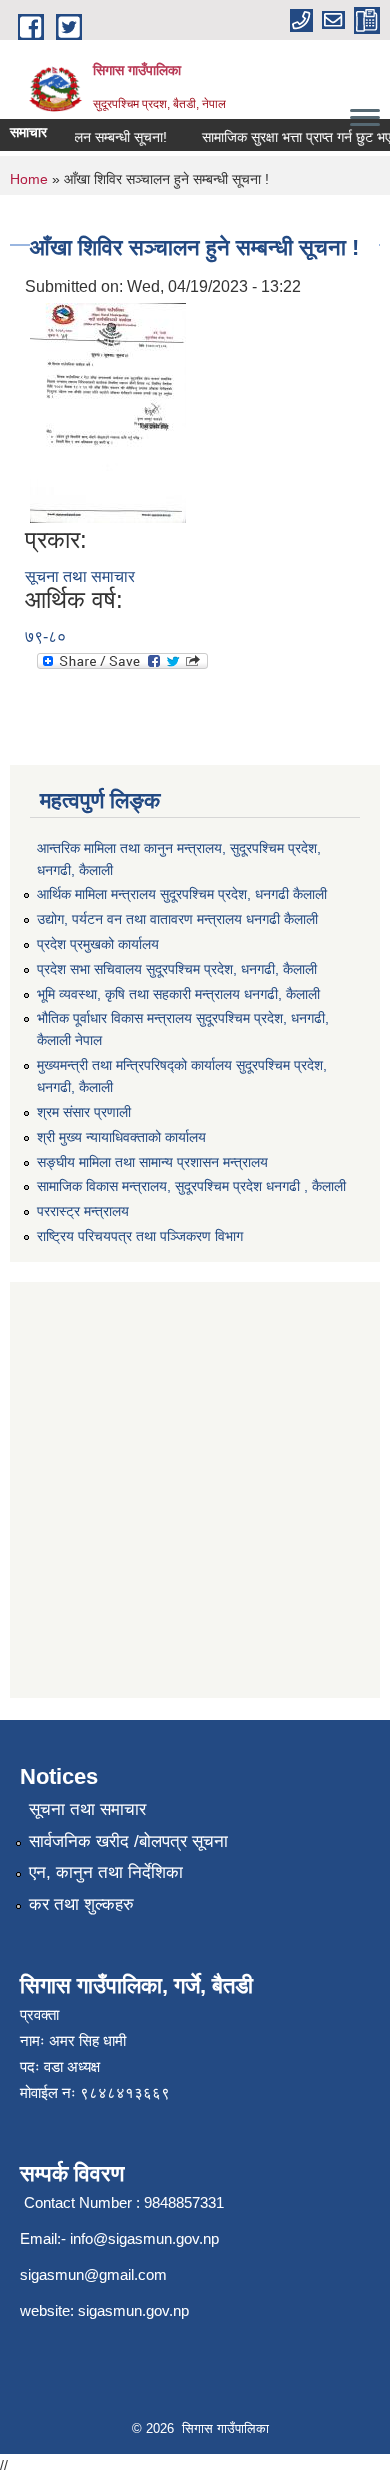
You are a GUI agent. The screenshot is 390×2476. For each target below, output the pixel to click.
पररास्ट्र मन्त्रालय (83, 1211)
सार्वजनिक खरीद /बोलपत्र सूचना (128, 1841)
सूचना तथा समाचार (80, 576)
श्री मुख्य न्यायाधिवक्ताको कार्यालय (121, 1137)
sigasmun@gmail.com (93, 2274)
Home (29, 179)
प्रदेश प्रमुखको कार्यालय (98, 944)
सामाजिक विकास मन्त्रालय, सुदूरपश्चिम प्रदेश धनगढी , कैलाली (191, 1186)
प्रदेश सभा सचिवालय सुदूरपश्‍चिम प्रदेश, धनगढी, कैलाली (177, 969)
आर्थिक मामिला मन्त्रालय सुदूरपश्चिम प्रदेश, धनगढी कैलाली (182, 894)
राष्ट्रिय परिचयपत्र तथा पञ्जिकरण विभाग (140, 1236)
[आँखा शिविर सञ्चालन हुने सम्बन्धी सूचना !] (108, 411)
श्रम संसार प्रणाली (84, 1112)
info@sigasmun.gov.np (144, 2238)
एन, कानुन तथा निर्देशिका (106, 1872)
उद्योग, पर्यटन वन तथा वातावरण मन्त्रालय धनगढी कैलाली (177, 919)
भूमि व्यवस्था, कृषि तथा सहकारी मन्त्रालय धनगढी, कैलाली (178, 994)
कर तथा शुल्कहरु (81, 1904)
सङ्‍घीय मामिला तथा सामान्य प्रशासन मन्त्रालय (152, 1162)
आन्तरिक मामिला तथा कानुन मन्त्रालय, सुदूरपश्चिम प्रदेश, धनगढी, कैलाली (179, 859)
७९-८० (45, 636)
